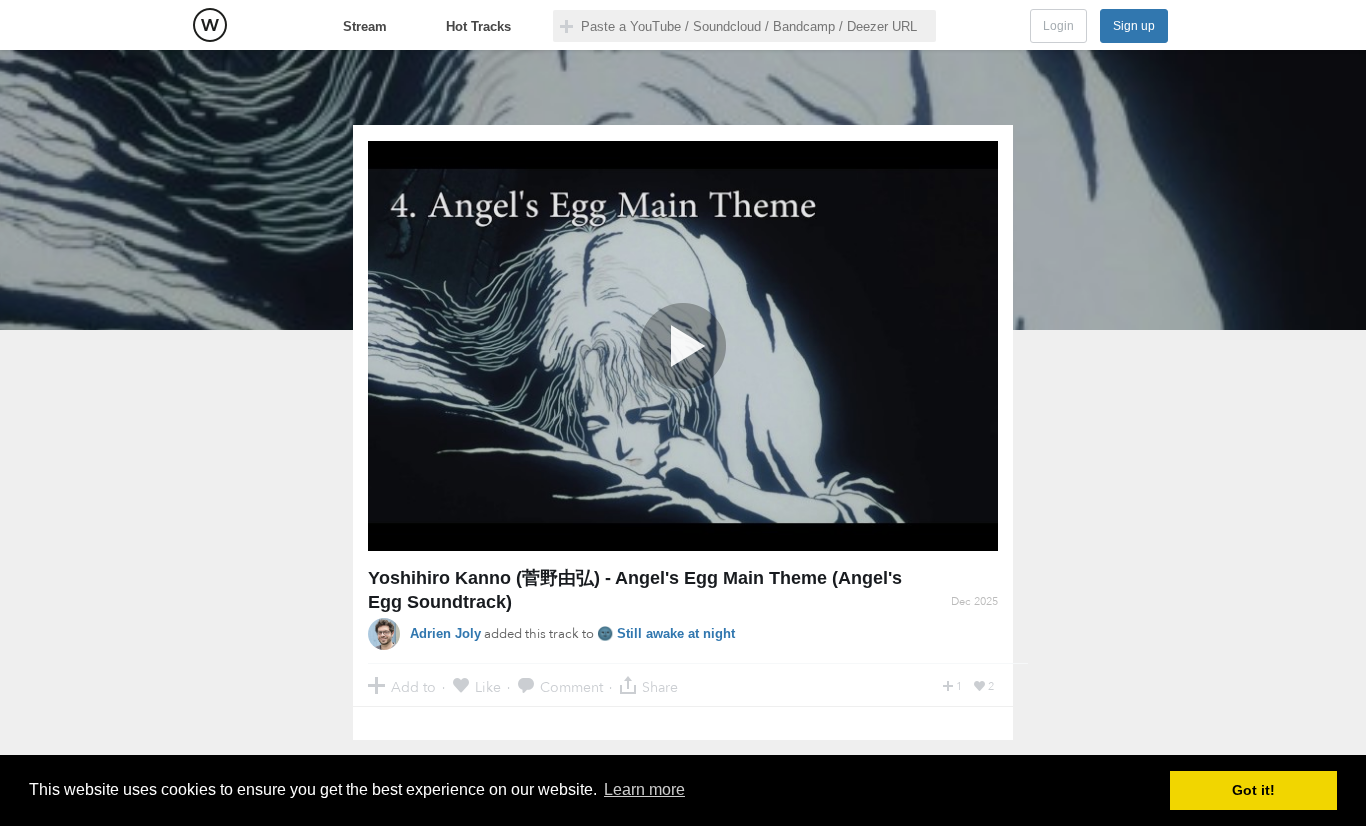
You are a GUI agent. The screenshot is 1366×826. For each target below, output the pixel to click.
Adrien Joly (445, 633)
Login (1058, 26)
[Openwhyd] (210, 25)
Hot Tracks (478, 26)
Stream (365, 26)
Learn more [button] (644, 789)
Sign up (1134, 26)
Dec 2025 (974, 601)
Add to (413, 686)
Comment (571, 686)
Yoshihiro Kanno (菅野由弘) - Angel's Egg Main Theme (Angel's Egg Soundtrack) (635, 590)
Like (488, 686)
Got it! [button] (1253, 790)
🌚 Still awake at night (666, 633)
